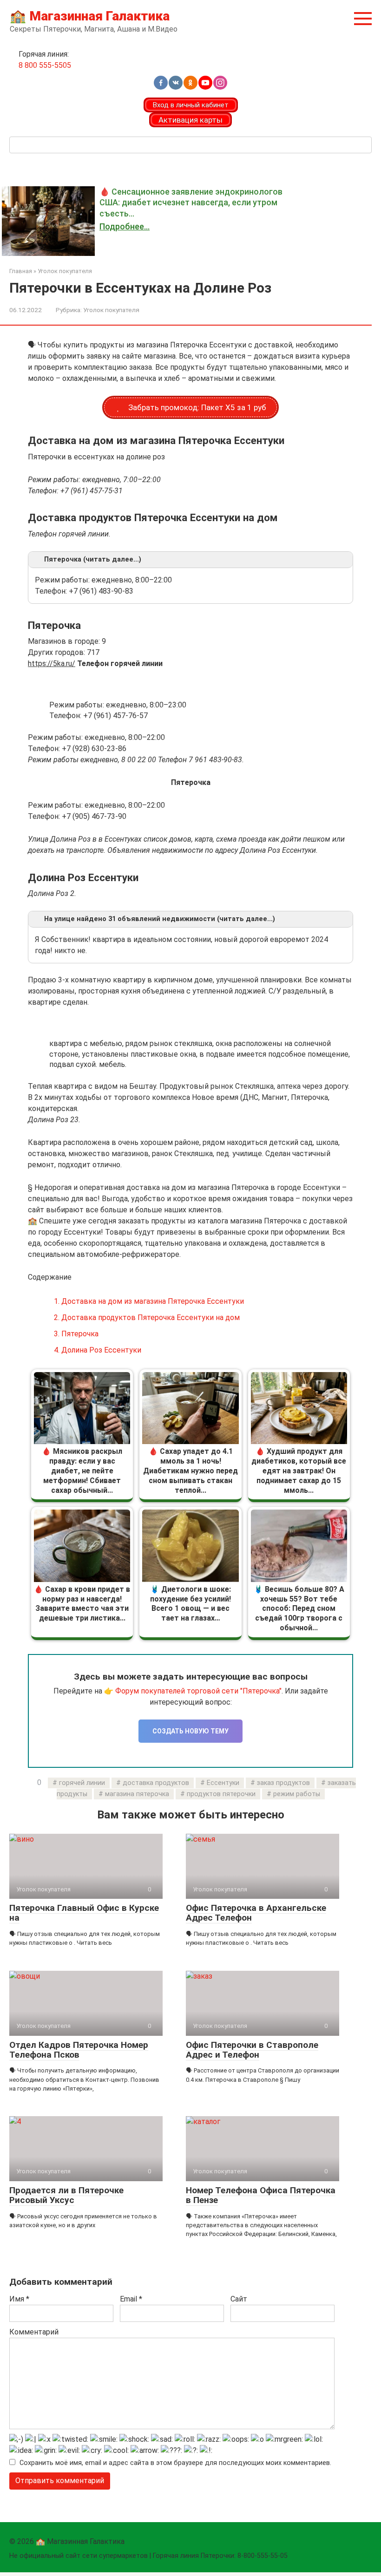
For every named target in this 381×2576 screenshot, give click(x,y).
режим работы (297, 1794)
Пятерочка (76, 1334)
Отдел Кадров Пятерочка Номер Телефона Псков (79, 2050)
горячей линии (82, 1783)
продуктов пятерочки (221, 1794)
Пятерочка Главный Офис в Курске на (84, 1913)
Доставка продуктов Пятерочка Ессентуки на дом (147, 1317)
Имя (19, 2299)
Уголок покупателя (111, 310)
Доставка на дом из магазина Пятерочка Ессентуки (149, 1301)
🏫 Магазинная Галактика (90, 16)
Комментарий (34, 2332)
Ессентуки (223, 1783)
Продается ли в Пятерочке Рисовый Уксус (66, 2195)
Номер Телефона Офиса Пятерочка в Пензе (261, 2195)
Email (131, 2299)
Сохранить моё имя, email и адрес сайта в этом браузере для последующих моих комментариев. (175, 2463)
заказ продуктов (283, 1783)
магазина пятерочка (137, 1794)
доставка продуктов (156, 1783)
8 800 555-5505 (45, 65)
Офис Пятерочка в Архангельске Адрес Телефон (256, 1913)
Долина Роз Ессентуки (98, 1350)
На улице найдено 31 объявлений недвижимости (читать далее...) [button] (160, 919)
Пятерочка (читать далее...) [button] (93, 559)
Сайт (239, 2299)
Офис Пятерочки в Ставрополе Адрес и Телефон (252, 2050)
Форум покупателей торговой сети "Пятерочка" (198, 1691)
